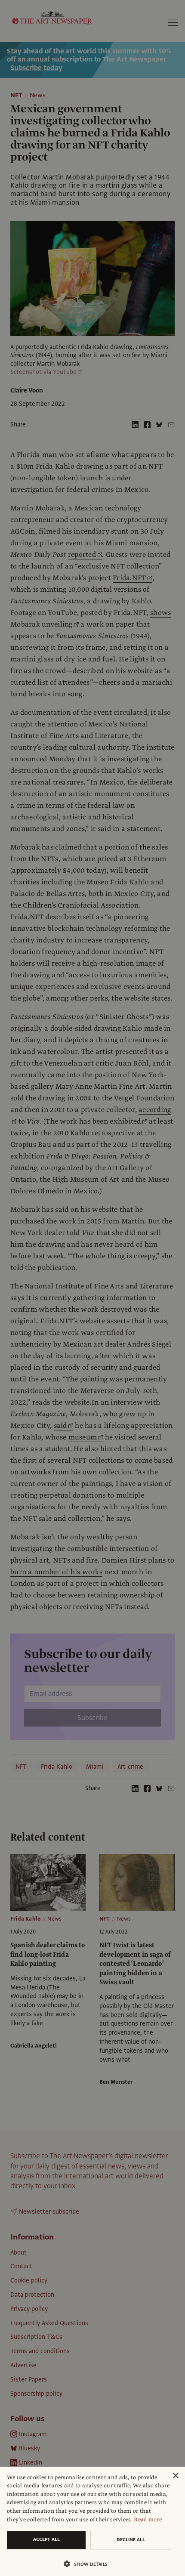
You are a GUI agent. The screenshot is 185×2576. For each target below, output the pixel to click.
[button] (89, 2564)
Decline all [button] (131, 2540)
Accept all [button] (46, 2539)
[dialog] (92, 2521)
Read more (148, 2520)
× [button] (175, 2476)
